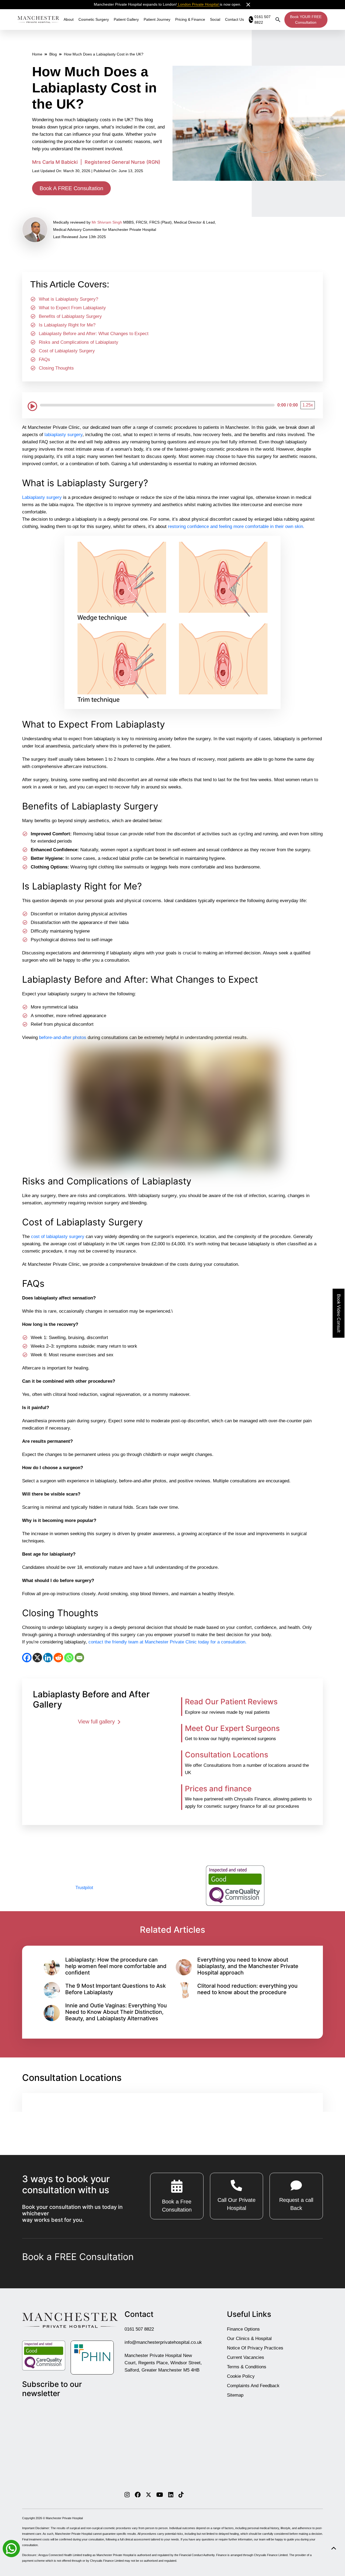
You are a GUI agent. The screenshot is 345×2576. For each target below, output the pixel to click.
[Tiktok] (181, 2495)
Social (215, 19)
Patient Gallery (126, 19)
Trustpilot (84, 1888)
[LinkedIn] (48, 1658)
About (69, 19)
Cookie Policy (241, 2376)
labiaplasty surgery (63, 435)
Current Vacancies (246, 2357)
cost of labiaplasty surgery (58, 1237)
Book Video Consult (339, 1313)
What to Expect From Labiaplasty (72, 308)
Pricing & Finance (190, 19)
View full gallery (97, 1722)
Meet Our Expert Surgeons (232, 1728)
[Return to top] (334, 2548)
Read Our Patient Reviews (231, 1702)
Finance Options (243, 2329)
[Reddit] (58, 1658)
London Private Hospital (198, 4)
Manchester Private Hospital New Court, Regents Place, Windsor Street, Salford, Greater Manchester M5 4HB (163, 2363)
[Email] (79, 1658)
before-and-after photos (63, 1037)
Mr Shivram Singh (107, 222)
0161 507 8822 (139, 2329)
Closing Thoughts (56, 368)
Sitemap (235, 2395)
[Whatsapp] (11, 2548)
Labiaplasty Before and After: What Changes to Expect (94, 334)
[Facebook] (27, 1658)
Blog (53, 54)
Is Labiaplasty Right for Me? (67, 325)
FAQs (44, 359)
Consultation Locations (227, 1755)
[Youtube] (160, 2495)
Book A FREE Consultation (71, 188)
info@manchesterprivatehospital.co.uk (163, 2342)
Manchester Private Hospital (64, 2518)
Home (37, 54)
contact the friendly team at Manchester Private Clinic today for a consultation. (168, 1642)
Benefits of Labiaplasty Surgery (70, 316)
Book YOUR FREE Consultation (306, 20)
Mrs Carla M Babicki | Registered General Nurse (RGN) (96, 162)
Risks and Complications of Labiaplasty (79, 342)
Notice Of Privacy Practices (255, 2348)
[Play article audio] (32, 405)
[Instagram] (127, 2495)
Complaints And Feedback (253, 2386)
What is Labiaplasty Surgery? (68, 299)
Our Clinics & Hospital (249, 2339)
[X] (37, 1658)
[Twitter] (149, 2495)
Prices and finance (218, 1789)
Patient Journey (157, 19)
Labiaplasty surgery (42, 497)
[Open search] (278, 20)
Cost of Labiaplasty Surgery (67, 351)
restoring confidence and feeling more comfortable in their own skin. (236, 526)
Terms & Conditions (247, 2367)
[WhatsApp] (69, 1658)
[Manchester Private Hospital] (70, 2320)
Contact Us (234, 19)
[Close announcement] (248, 5)
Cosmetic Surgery (94, 19)
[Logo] (38, 19)
